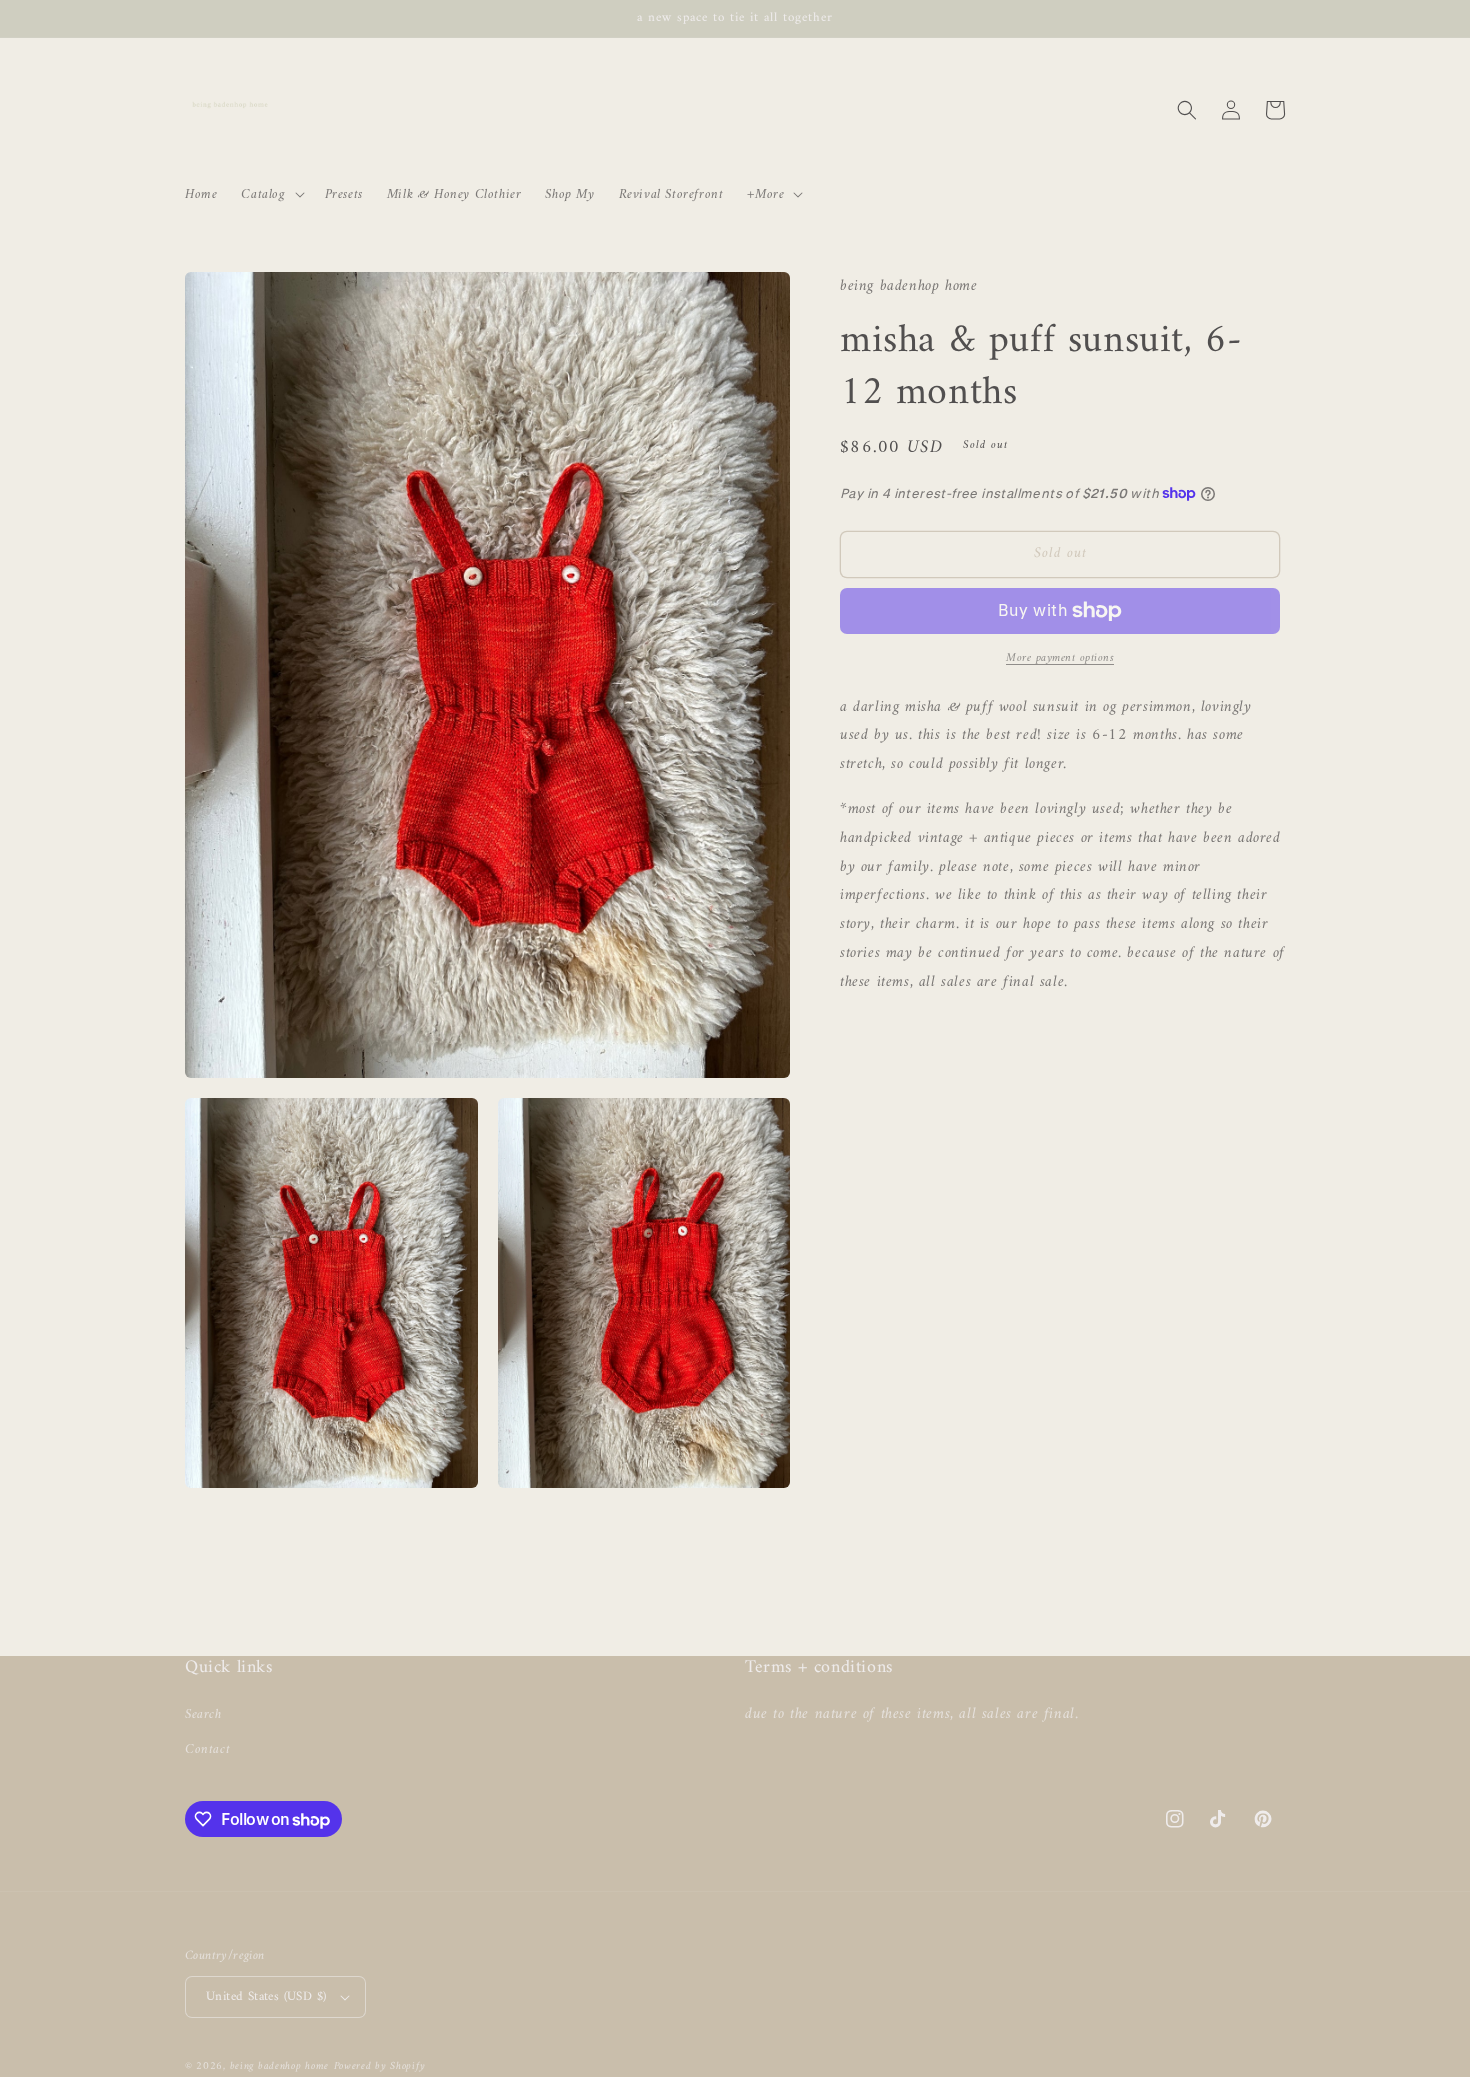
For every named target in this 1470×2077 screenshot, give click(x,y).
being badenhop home (279, 2066)
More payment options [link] (1060, 659)
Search (203, 1714)
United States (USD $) (266, 1996)
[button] (270, 194)
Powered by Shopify (380, 2066)
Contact (207, 1749)
